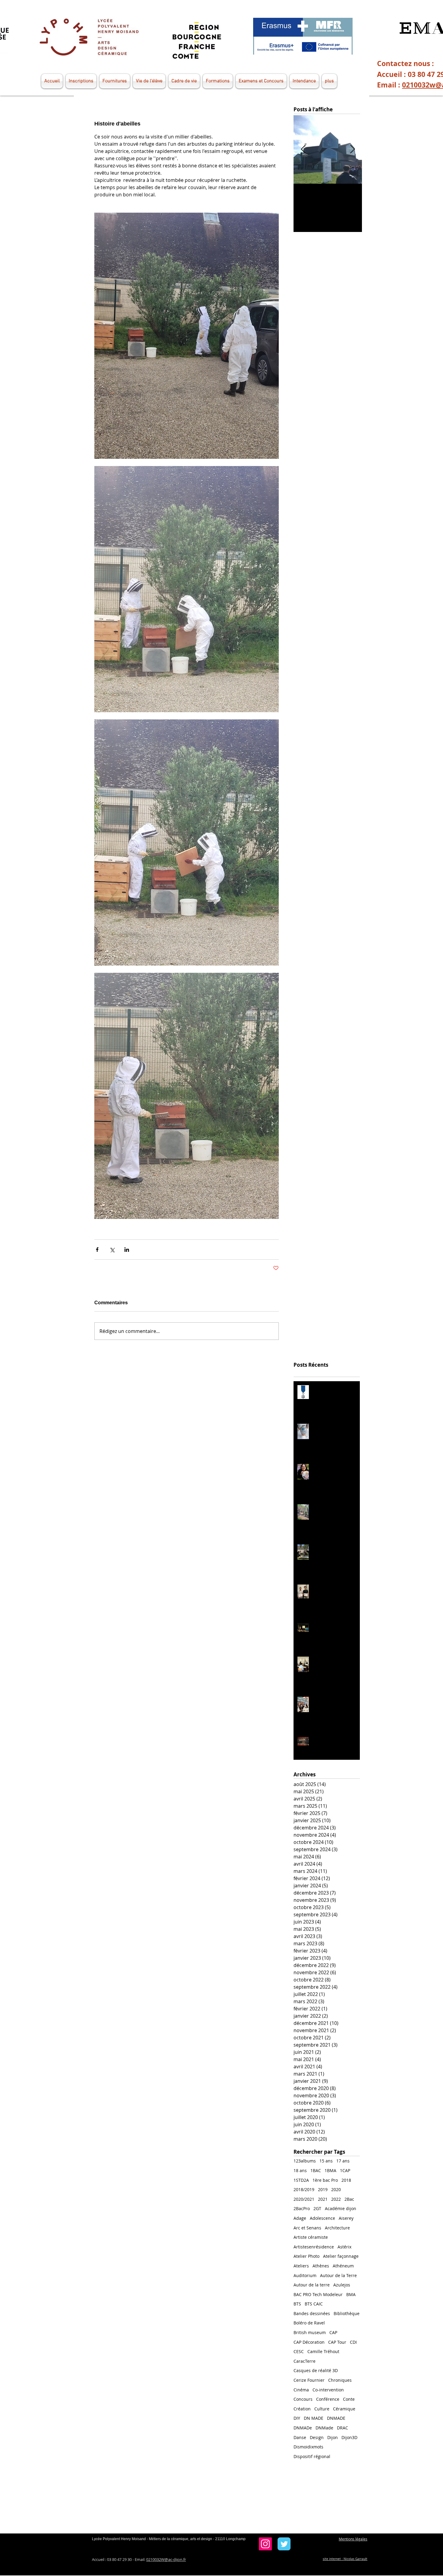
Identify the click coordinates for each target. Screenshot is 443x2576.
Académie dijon (341, 2208)
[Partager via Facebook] (97, 1250)
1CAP (345, 2170)
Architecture (337, 2228)
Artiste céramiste (311, 2237)
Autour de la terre (312, 2285)
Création (302, 2409)
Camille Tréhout (323, 2351)
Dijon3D (349, 2437)
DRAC (342, 2428)
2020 (336, 2189)
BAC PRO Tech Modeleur (318, 2294)
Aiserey (346, 2218)
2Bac (349, 2199)
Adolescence (322, 2218)
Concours (303, 2399)
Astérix (344, 2247)
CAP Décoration (309, 2342)
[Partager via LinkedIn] (127, 1250)
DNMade (324, 2428)
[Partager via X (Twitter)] (112, 1250)
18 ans (300, 2170)
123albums (305, 2161)
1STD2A (301, 2180)
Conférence (328, 2399)
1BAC (316, 2170)
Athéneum (343, 2266)
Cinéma (301, 2390)
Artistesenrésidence (314, 2247)
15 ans (326, 2161)
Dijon (333, 2437)
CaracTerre (305, 2361)
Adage (300, 2218)
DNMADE (336, 2418)
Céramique (344, 2409)
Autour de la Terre (338, 2275)
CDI (353, 2342)
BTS (297, 2304)
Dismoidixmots (308, 2447)
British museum (310, 2332)
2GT (317, 2208)
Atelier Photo (306, 2256)
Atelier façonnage (341, 2256)
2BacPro (302, 2208)
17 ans (343, 2161)
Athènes (321, 2266)
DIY (297, 2418)
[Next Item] (352, 149)
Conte (349, 2399)
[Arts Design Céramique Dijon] (265, 2544)
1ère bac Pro (325, 2180)
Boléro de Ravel (309, 2323)
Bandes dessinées (312, 2313)
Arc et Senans (307, 2228)
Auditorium (305, 2275)
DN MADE (314, 2418)
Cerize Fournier (309, 2380)
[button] (53, 81)
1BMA (330, 2170)
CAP (333, 2332)
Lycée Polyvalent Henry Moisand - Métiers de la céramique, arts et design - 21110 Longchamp (169, 2539)
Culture (322, 2409)
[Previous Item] (303, 149)
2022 (336, 2199)
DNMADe (303, 2428)
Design (317, 2437)
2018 (346, 2180)
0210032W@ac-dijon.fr (166, 2559)
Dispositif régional (312, 2456)
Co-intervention (328, 2390)
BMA (351, 2294)
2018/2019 (304, 2189)
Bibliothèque (347, 2313)
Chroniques (340, 2380)
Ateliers (301, 2266)
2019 (323, 2189)
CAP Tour (337, 2342)
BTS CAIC (314, 2304)
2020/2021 (304, 2199)
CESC (299, 2351)
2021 (323, 2199)
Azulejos (342, 2285)
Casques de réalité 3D (316, 2370)
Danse (300, 2437)
